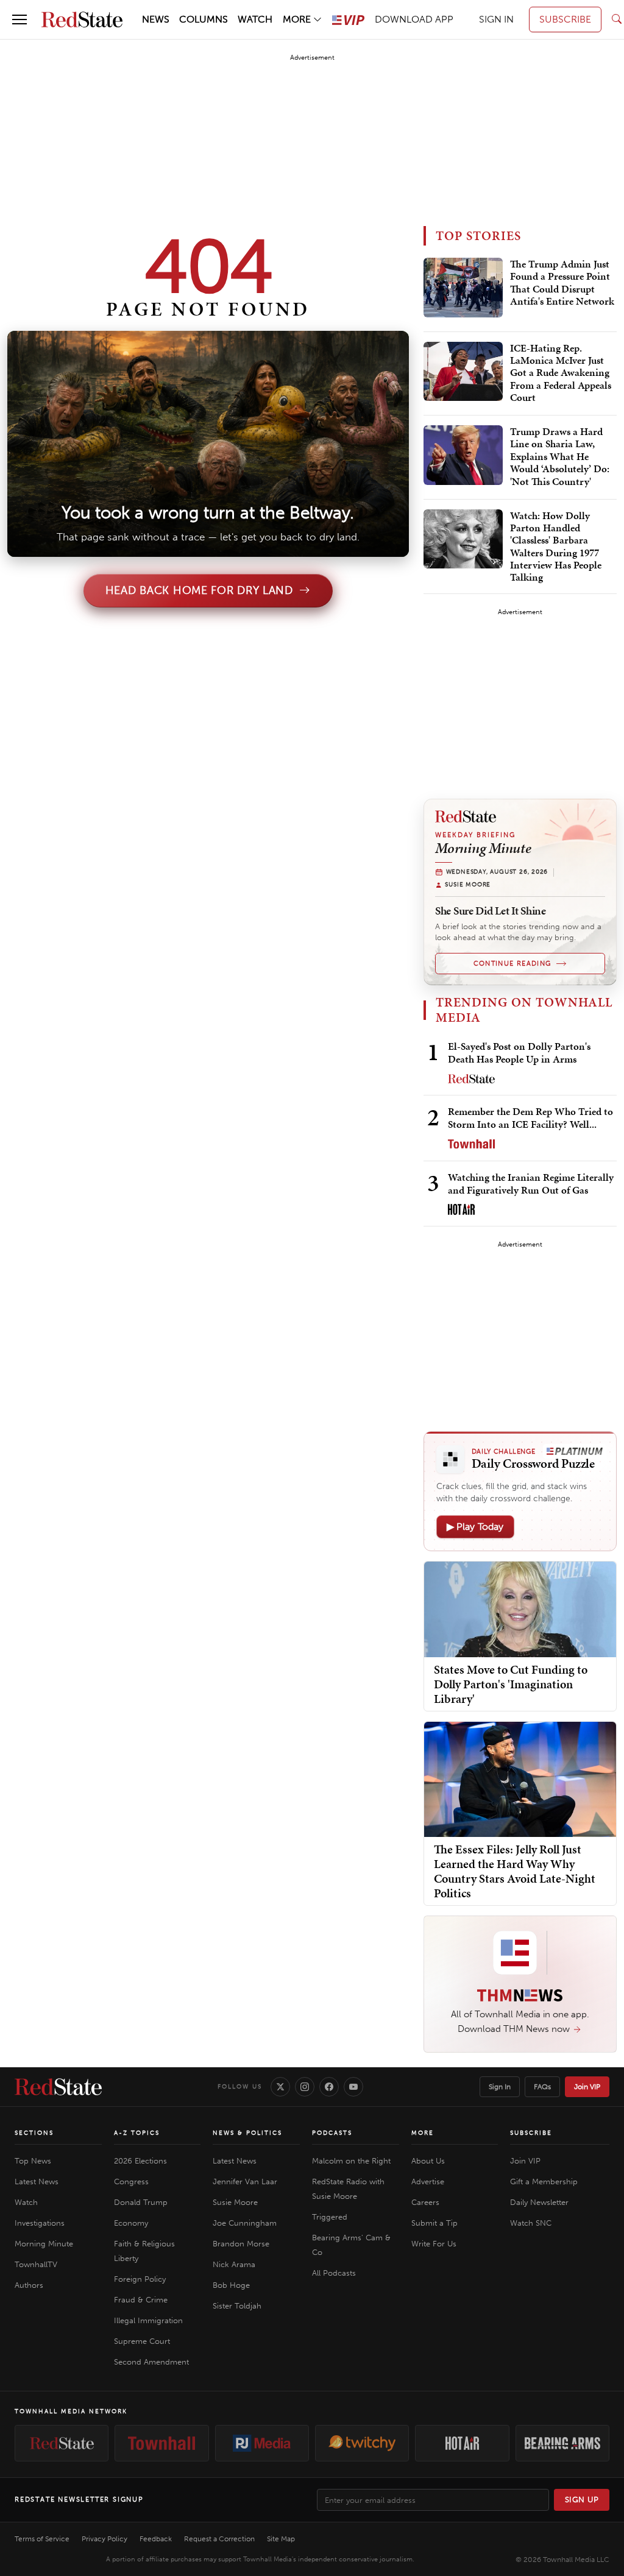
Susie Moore (235, 2202)
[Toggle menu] (19, 19)
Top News (33, 2161)
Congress (131, 2181)
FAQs (542, 2087)
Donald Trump (141, 2202)
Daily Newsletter (539, 2202)
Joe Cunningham (245, 2223)
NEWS (156, 19)
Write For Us (434, 2244)
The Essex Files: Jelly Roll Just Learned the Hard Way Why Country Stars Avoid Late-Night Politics (515, 1871)
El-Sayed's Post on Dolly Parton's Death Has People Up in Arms (519, 1053)
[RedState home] (58, 2087)
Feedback (156, 2539)
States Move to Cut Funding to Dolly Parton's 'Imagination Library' (511, 1684)
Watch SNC (531, 2223)
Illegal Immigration (148, 2320)
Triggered (330, 2217)
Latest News (37, 2181)
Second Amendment (151, 2362)
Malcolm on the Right (351, 2161)
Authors (29, 2285)
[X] (280, 2087)
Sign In (500, 2087)
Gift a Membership (544, 2181)
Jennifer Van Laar (245, 2181)
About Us (428, 2161)
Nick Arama (234, 2264)
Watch (26, 2202)
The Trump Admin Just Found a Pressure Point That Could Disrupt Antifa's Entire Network (562, 283)
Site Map (281, 2539)
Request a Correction (219, 2539)
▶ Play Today (475, 1527)
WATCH (255, 19)
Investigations (40, 2223)
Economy (131, 2223)
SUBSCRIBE (565, 19)
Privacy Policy (105, 2539)
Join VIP (587, 2087)
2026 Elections (140, 2161)
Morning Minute (44, 2244)
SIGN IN (496, 19)
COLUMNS (204, 19)
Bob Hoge (231, 2285)
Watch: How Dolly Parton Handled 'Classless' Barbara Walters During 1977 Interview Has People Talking (556, 547)
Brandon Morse (241, 2244)
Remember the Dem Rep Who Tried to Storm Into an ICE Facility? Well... (530, 1118)
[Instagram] (305, 2087)
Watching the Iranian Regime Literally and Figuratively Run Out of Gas (531, 1184)
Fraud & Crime (141, 2300)
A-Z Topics (137, 2133)
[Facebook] (329, 2087)
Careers (425, 2202)
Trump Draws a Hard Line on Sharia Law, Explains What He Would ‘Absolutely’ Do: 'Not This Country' (560, 457)
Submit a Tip (434, 2223)
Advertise (428, 2181)
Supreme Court (142, 2341)
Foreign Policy (140, 2279)
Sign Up (582, 2500)
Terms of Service (42, 2539)
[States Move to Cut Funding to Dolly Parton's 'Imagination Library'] (520, 1609)
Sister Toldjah (237, 2306)
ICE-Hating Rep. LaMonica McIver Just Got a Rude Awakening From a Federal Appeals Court (561, 373)
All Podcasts (334, 2273)
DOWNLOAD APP (414, 19)
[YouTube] (353, 2087)
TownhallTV (36, 2264)
